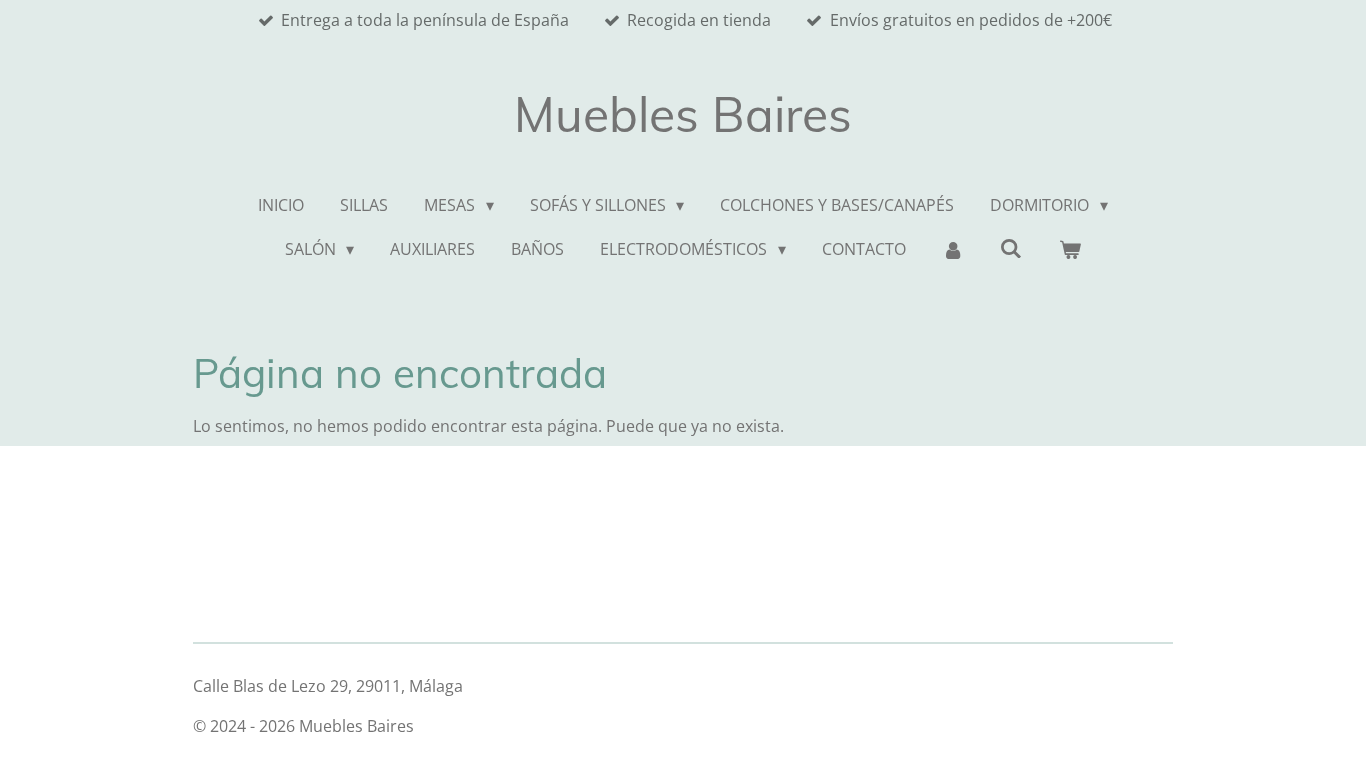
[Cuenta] (953, 249)
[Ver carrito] (1070, 249)
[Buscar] (1011, 248)
